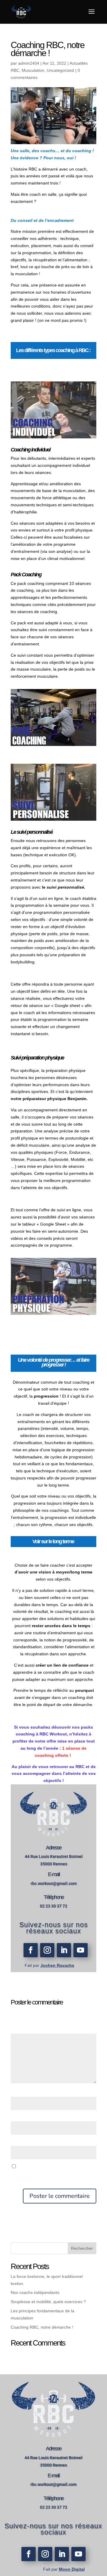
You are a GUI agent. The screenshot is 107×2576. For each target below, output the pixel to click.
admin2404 (29, 63)
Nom (16, 2093)
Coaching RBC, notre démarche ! (42, 2327)
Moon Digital (72, 2569)
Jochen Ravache (57, 1965)
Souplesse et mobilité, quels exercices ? (48, 2302)
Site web (19, 2142)
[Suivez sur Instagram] (47, 1950)
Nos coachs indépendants (35, 2292)
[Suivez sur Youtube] (81, 1950)
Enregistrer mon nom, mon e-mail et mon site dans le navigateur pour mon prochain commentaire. (53, 2174)
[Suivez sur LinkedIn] (64, 1950)
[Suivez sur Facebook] (31, 1950)
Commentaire (25, 2030)
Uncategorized (60, 70)
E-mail (18, 2117)
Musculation (33, 70)
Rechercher (82, 2248)
